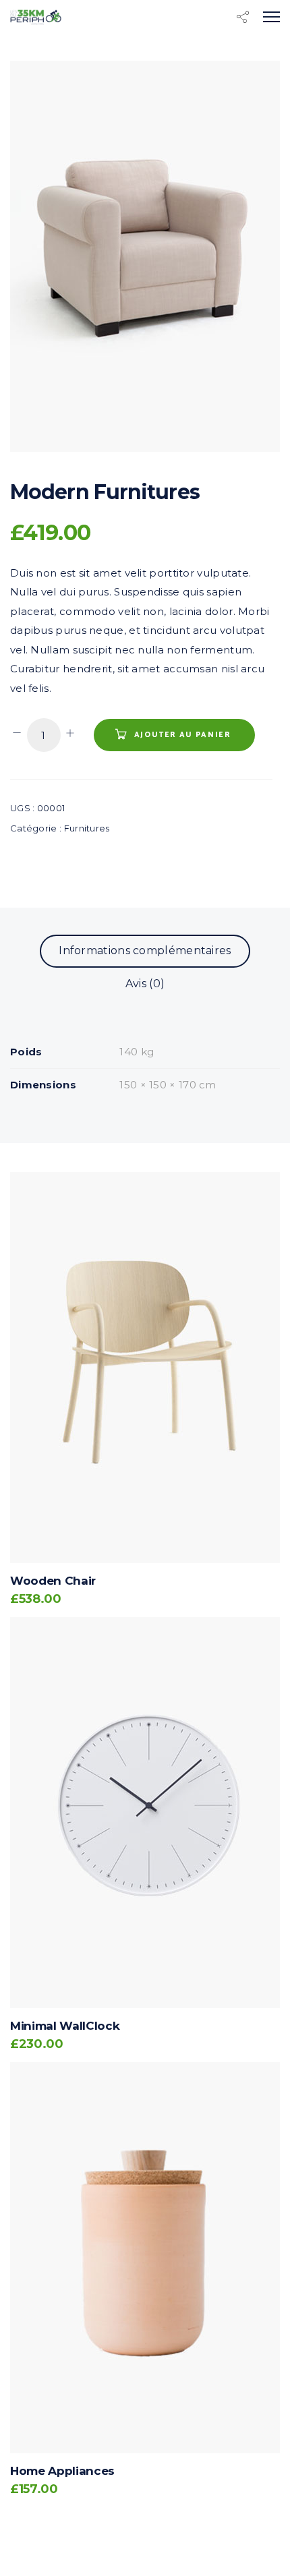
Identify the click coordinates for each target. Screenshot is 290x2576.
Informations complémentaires (145, 950)
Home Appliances (62, 2471)
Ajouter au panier (183, 735)
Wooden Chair (53, 1581)
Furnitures (87, 828)
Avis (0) (145, 984)
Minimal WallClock (65, 2026)
